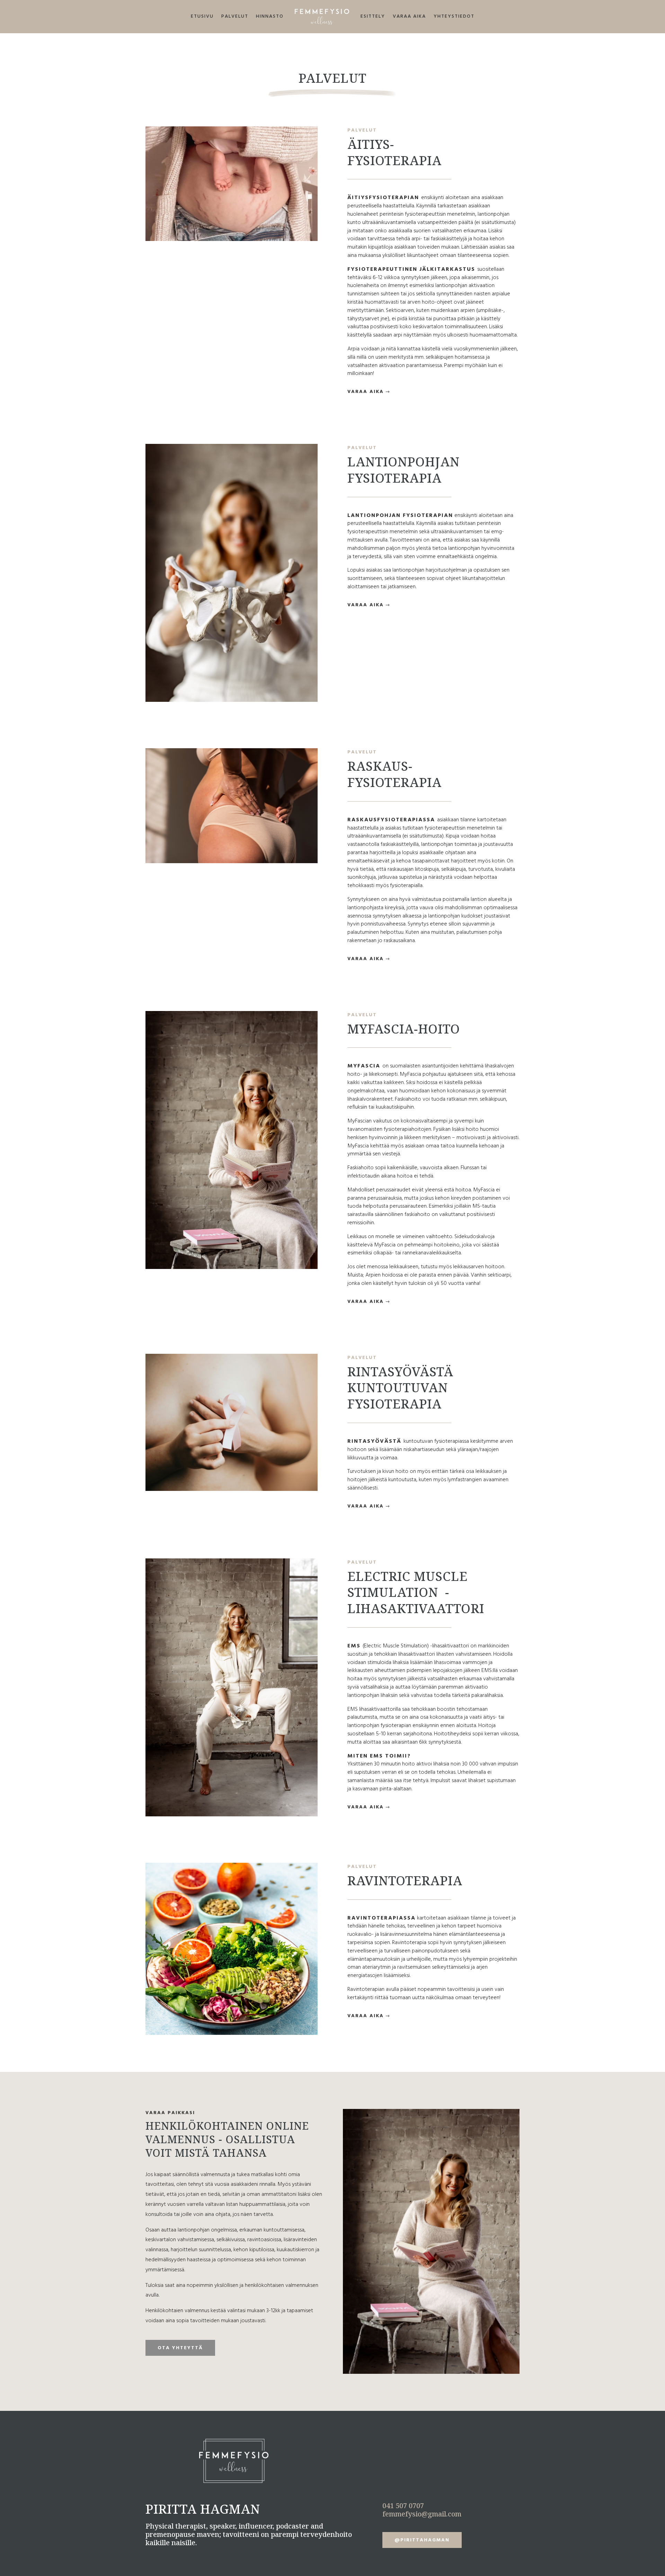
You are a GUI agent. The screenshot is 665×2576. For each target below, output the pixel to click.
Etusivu (202, 16)
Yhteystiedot (454, 16)
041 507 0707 (403, 2506)
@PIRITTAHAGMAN (422, 2540)
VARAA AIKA (366, 392)
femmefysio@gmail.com (422, 2514)
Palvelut (235, 16)
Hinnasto (270, 16)
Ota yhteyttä (180, 2348)
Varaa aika (409, 16)
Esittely (373, 16)
